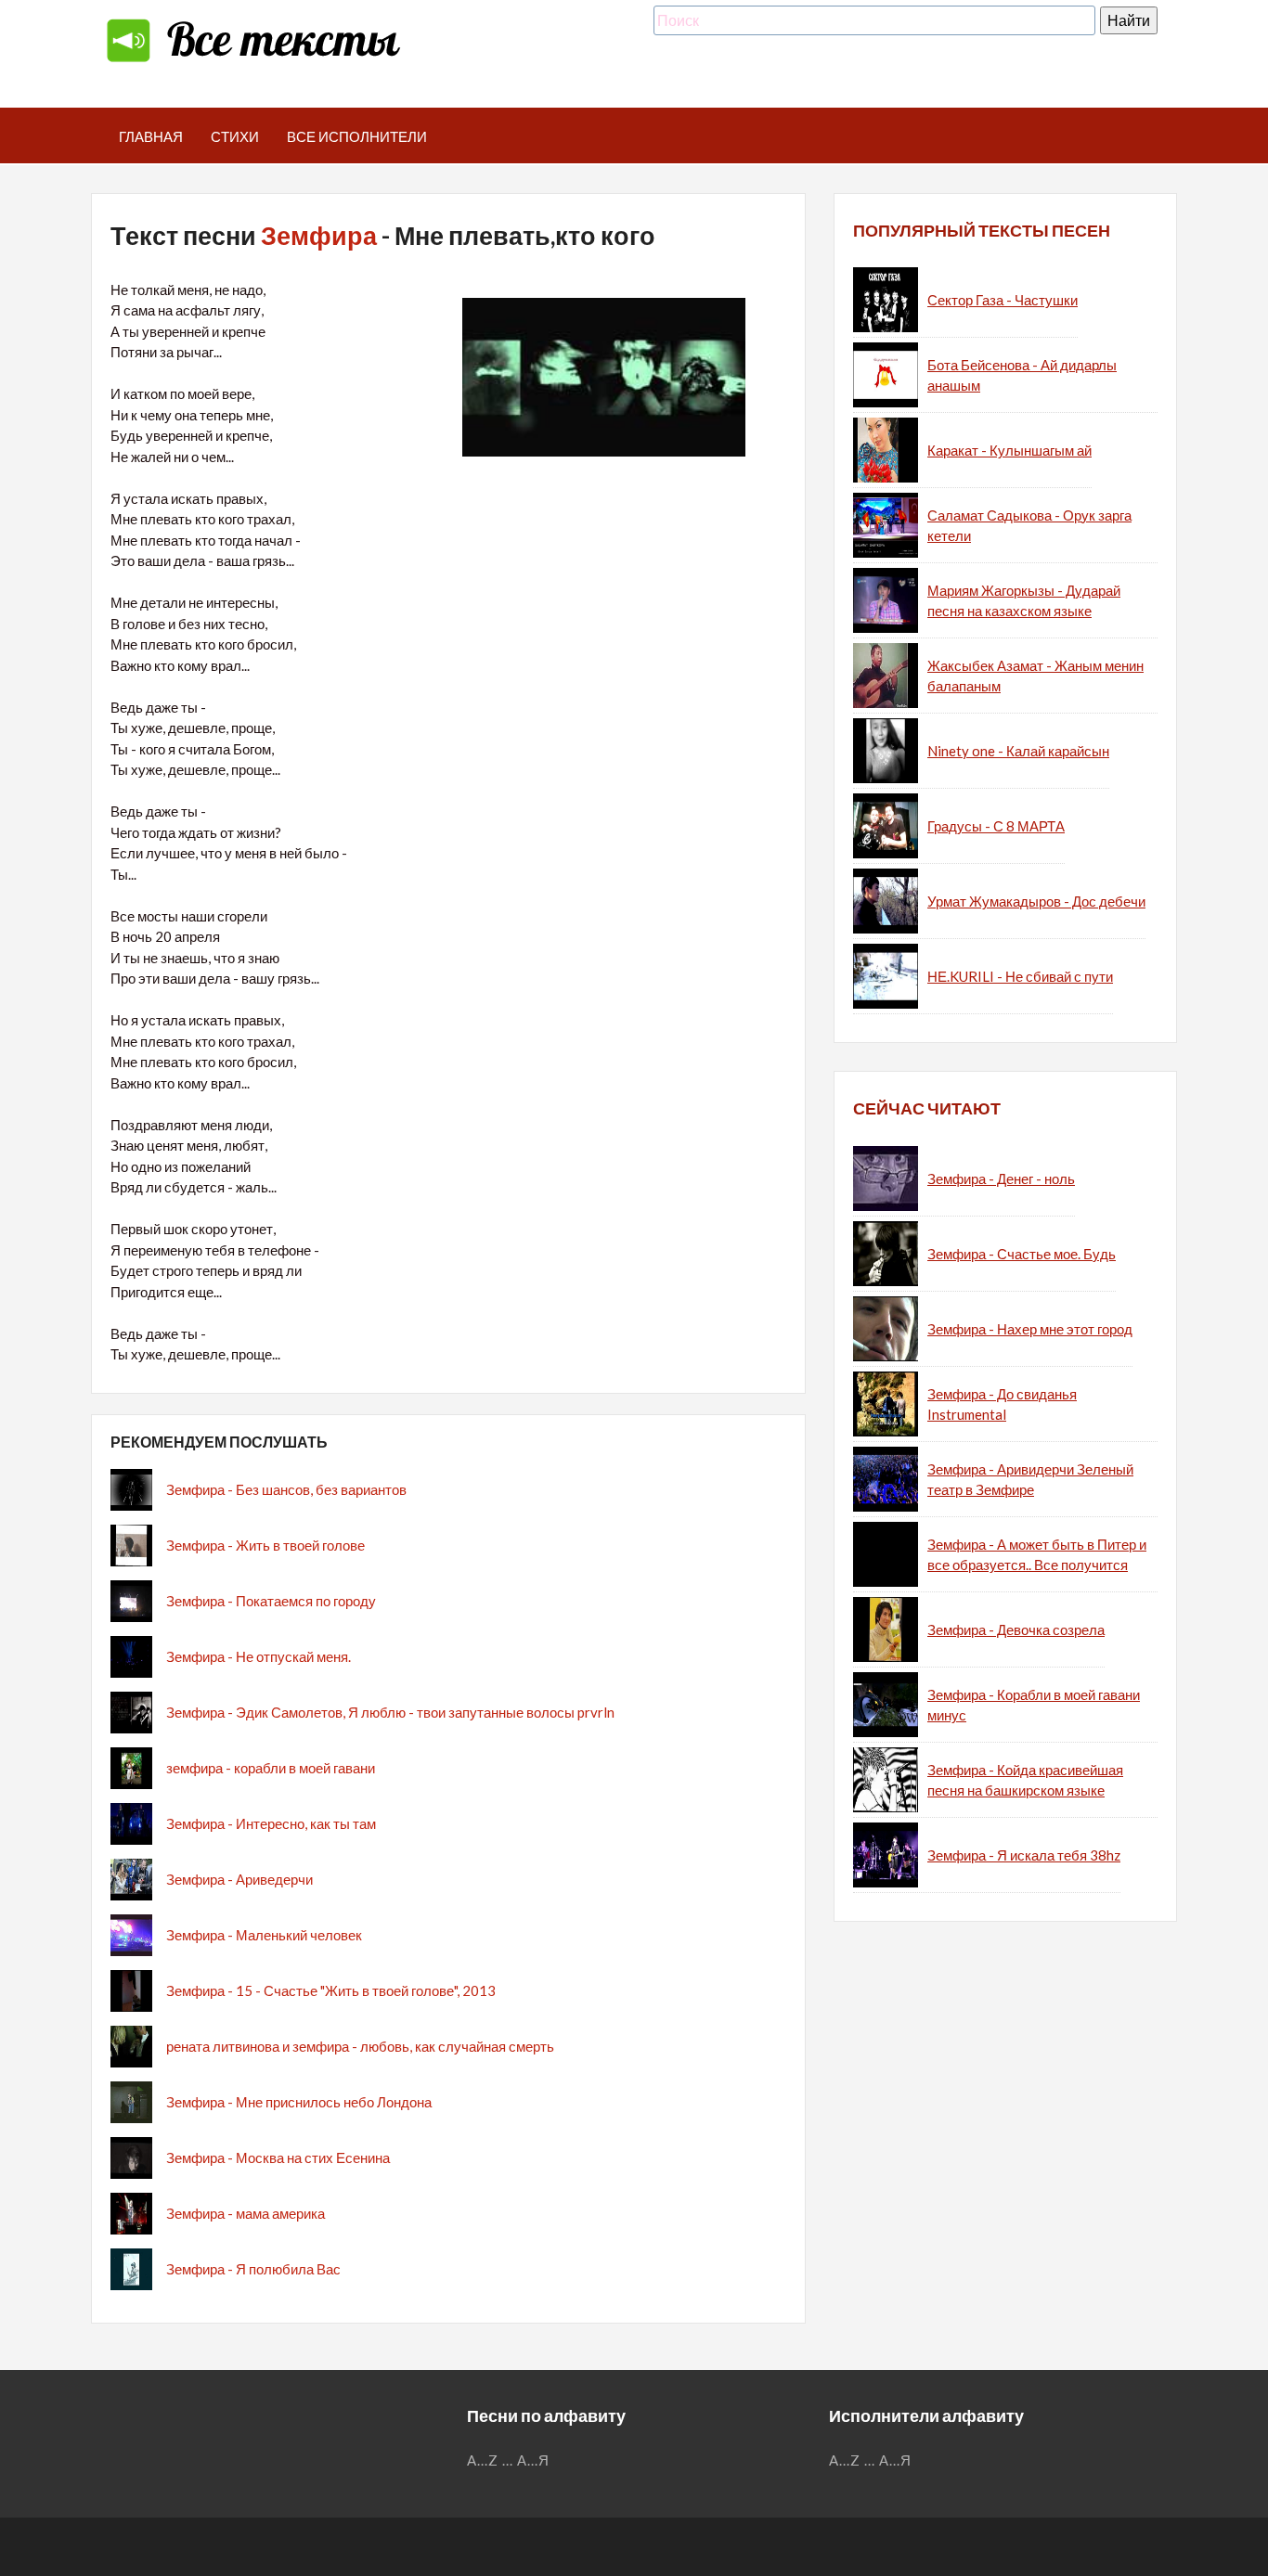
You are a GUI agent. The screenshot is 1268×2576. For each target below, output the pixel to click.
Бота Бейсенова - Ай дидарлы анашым (1022, 375)
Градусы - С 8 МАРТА (996, 826)
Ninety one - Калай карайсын (1018, 751)
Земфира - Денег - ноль (1001, 1179)
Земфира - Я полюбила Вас (253, 2269)
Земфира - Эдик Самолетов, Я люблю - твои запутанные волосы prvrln (390, 1712)
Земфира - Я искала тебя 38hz (1024, 1855)
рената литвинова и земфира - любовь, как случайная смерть (360, 2046)
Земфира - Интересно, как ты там (271, 1823)
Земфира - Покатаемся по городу (271, 1601)
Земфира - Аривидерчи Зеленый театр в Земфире (1030, 1480)
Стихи (235, 136)
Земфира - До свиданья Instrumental (1002, 1404)
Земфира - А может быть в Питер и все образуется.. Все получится (1037, 1555)
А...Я (533, 2460)
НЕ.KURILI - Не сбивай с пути (1020, 976)
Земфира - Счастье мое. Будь (1022, 1254)
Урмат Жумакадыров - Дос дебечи (1036, 901)
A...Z (483, 2460)
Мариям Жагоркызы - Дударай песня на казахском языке (1024, 601)
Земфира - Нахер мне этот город (1030, 1329)
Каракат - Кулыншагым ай (1009, 450)
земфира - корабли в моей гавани (271, 1768)
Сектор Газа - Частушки (1003, 300)
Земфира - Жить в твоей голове (265, 1545)
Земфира (319, 235)
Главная (151, 136)
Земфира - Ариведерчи (239, 1879)
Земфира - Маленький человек (264, 1935)
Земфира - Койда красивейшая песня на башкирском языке (1025, 1780)
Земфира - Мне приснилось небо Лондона (299, 2102)
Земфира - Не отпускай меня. (259, 1656)
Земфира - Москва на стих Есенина (278, 2157)
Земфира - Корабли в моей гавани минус (1034, 1705)
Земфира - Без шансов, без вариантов (286, 1489)
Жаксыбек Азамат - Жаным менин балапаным (1035, 676)
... (508, 2460)
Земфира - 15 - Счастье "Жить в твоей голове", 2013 (331, 1990)
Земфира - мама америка (246, 2213)
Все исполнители (357, 136)
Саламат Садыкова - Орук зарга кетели (1029, 526)
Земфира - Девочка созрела (1016, 1629)
